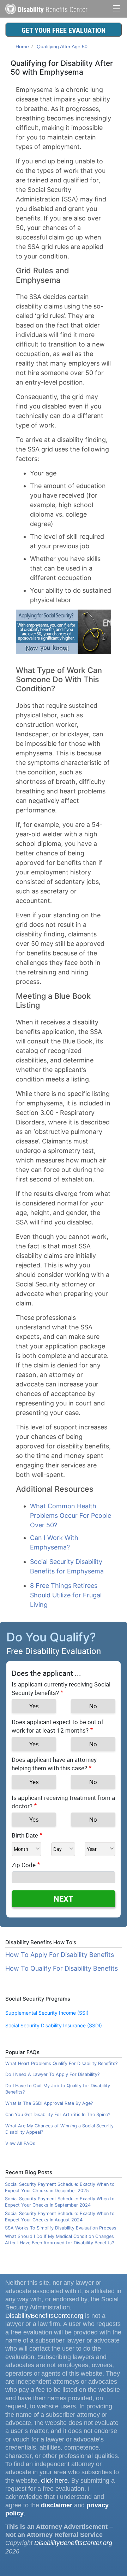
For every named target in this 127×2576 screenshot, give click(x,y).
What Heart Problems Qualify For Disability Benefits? (61, 2063)
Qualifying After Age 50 (62, 46)
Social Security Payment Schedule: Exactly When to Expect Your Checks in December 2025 (60, 2187)
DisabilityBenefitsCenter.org (44, 2316)
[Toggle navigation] (116, 8)
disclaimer (57, 2505)
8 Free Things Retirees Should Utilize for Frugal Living (66, 1595)
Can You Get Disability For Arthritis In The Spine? (58, 2115)
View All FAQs (20, 2143)
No (93, 1706)
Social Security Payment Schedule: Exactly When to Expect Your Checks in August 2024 (60, 2217)
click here (54, 2481)
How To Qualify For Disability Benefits (62, 1968)
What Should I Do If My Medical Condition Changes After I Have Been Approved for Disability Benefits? (59, 2240)
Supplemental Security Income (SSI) (47, 2013)
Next (64, 1899)
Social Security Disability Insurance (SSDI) (54, 2025)
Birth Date (25, 1835)
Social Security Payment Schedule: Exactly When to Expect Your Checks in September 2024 (60, 2202)
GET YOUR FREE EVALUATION (64, 30)
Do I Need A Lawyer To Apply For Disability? (52, 2074)
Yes (34, 1706)
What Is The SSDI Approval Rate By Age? (49, 2103)
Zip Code (24, 1865)
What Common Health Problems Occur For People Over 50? (71, 1515)
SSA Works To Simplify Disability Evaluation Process (61, 2228)
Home (22, 46)
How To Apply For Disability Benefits (60, 1955)
